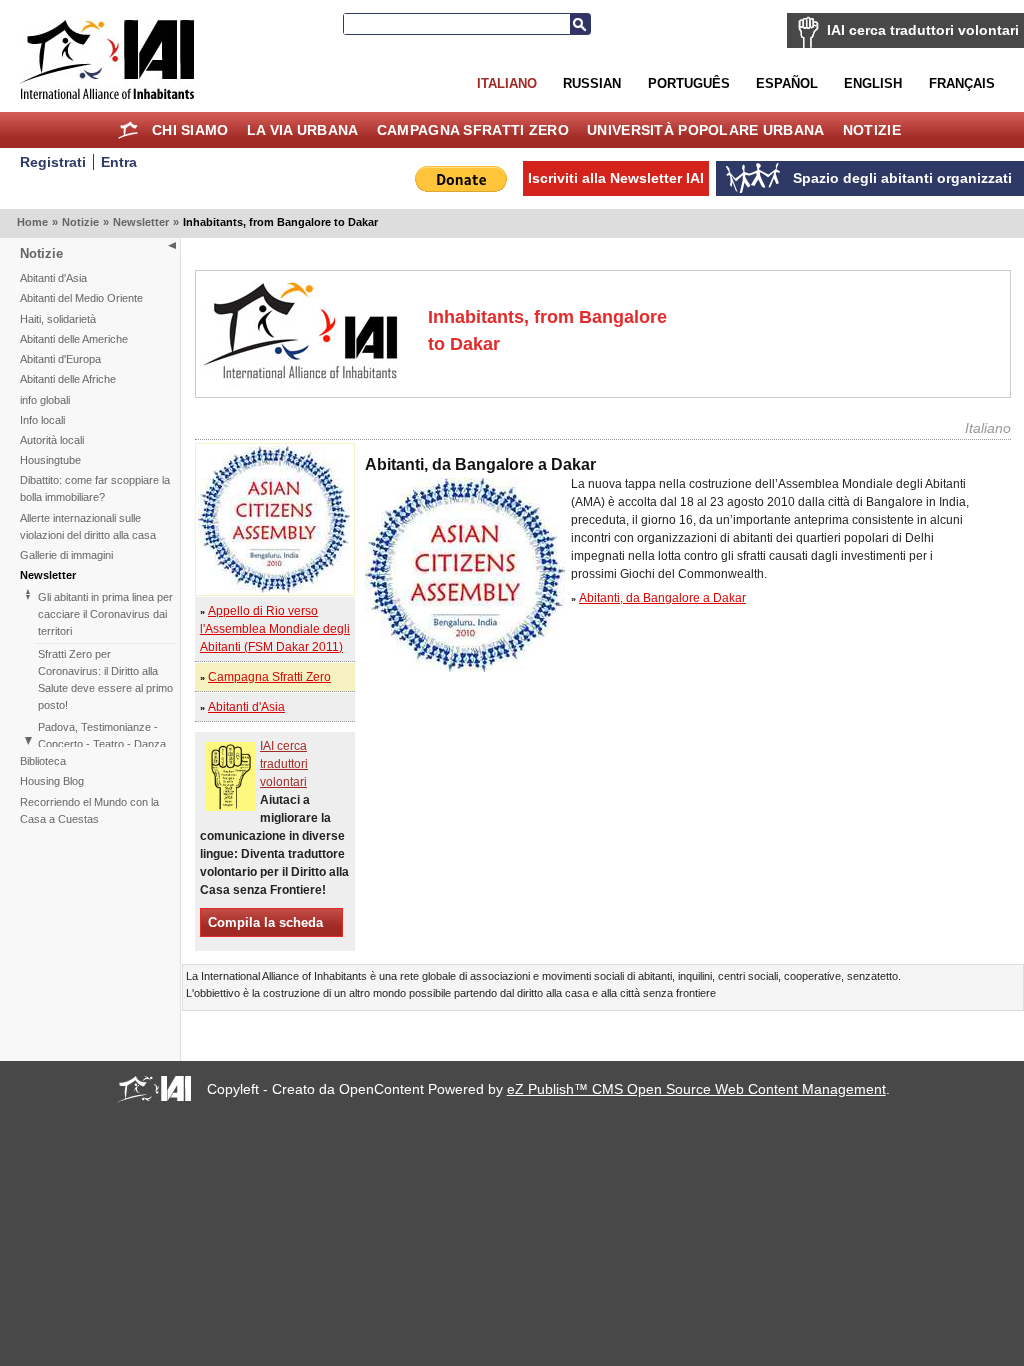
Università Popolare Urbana (705, 130)
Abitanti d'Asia (53, 278)
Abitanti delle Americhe (74, 339)
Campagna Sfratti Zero (473, 130)
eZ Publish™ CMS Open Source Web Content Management (696, 1089)
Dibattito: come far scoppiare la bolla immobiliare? (95, 488)
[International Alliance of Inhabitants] (107, 59)
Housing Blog (52, 781)
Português (689, 83)
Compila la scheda (265, 922)
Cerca (580, 24)
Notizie (872, 130)
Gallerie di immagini (66, 555)
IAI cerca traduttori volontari (923, 30)
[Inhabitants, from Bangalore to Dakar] (274, 589)
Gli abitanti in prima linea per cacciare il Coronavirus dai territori (105, 614)
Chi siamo (190, 130)
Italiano (507, 83)
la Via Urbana (303, 130)
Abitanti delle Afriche (68, 379)
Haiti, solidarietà (58, 319)
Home (128, 130)
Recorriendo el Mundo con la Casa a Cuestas (89, 810)
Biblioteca (43, 761)
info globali (45, 400)
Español (787, 83)
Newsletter (141, 222)
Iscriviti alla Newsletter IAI (616, 178)
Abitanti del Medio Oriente (81, 298)
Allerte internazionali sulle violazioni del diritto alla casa (88, 526)
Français (962, 83)
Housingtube (50, 460)
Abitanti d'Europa (60, 359)
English (873, 83)
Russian (592, 83)
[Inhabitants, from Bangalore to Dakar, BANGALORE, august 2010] (465, 668)
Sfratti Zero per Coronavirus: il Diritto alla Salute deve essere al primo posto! (105, 679)
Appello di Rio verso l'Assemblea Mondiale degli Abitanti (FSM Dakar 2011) (275, 629)
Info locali (42, 420)
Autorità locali (52, 440)
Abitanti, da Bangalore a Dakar (662, 598)
